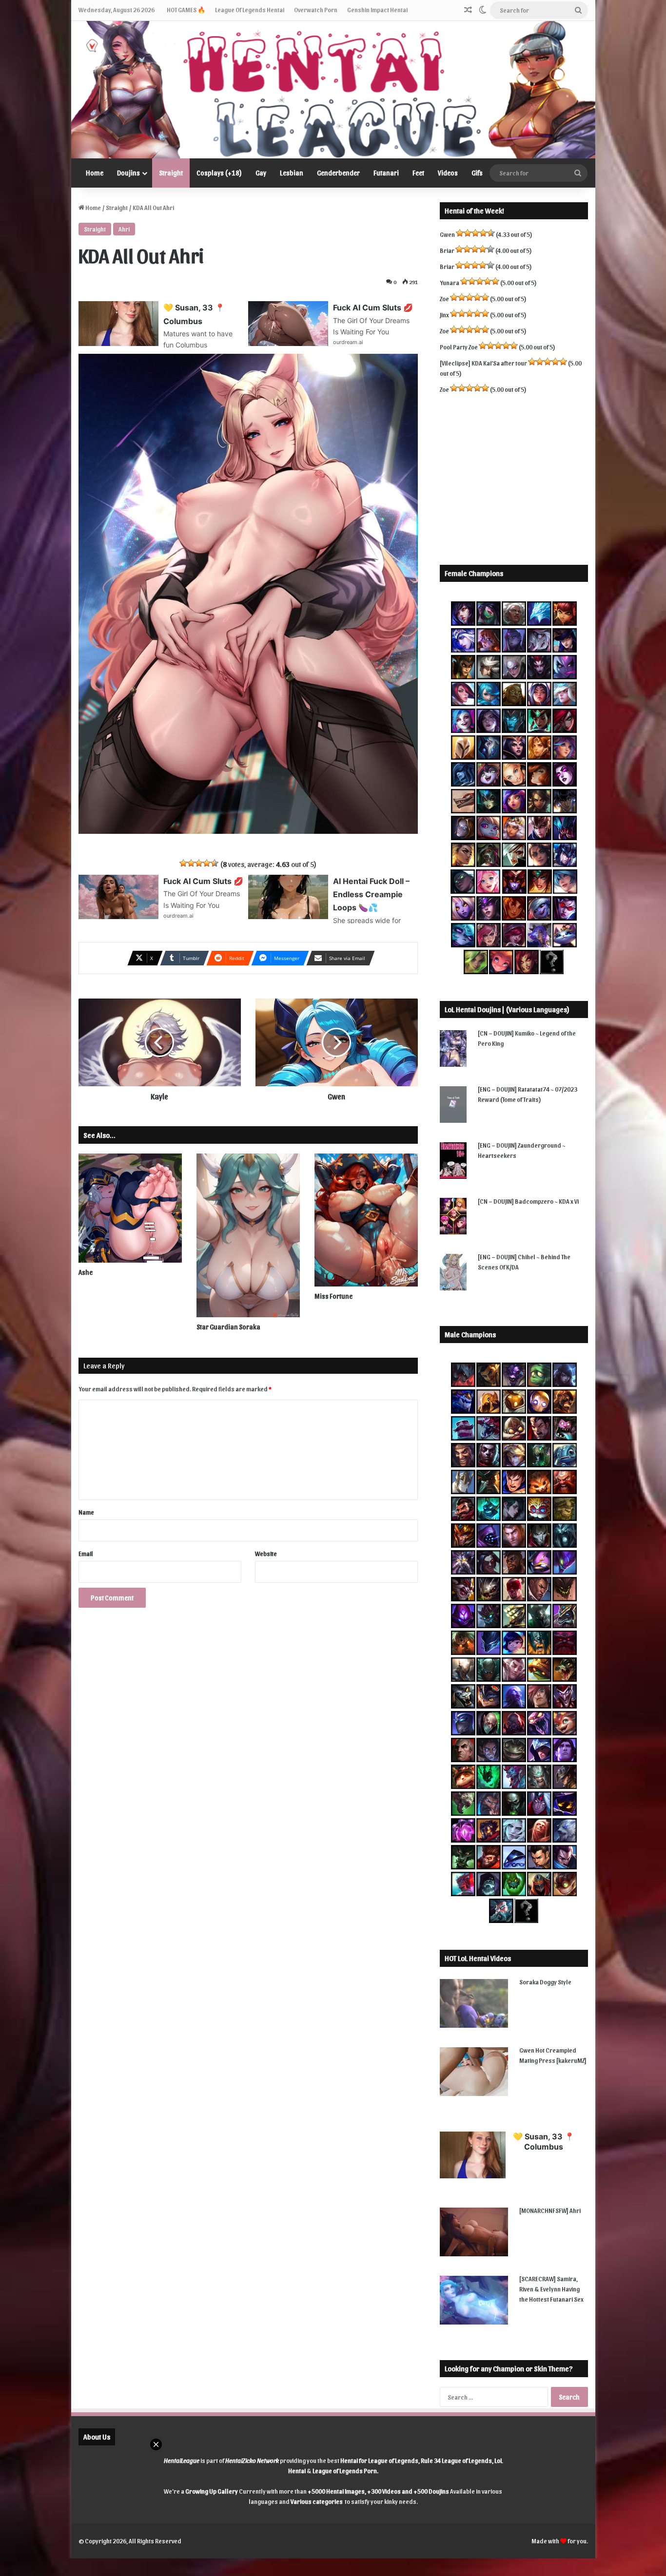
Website (266, 1553)
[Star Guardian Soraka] (248, 1235)
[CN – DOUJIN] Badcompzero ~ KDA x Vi (528, 1201)
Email (86, 1553)
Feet (418, 173)
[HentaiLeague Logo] (333, 90)
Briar (447, 250)
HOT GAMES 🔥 (186, 10)
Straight (171, 173)
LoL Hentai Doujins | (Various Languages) (507, 1009)
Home (95, 173)
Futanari (386, 173)
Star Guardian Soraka (228, 1327)
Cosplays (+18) (219, 173)
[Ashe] (130, 1208)
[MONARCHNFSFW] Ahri (550, 2210)
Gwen (447, 234)
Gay (261, 173)
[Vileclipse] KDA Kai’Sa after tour (483, 363)
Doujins (128, 173)
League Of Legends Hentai (250, 10)
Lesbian (292, 173)
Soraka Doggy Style (545, 1982)
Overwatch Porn (316, 10)
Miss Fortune (333, 1296)
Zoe (444, 298)
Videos (448, 173)
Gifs (477, 173)
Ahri (124, 229)
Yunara (450, 282)
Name (86, 1512)
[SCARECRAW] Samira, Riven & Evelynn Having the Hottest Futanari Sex (551, 2289)
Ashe (86, 1272)
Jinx (444, 315)
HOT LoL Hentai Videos (478, 1958)
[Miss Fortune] (366, 1220)
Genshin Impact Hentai (377, 10)
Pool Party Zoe (459, 347)
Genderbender (338, 173)
